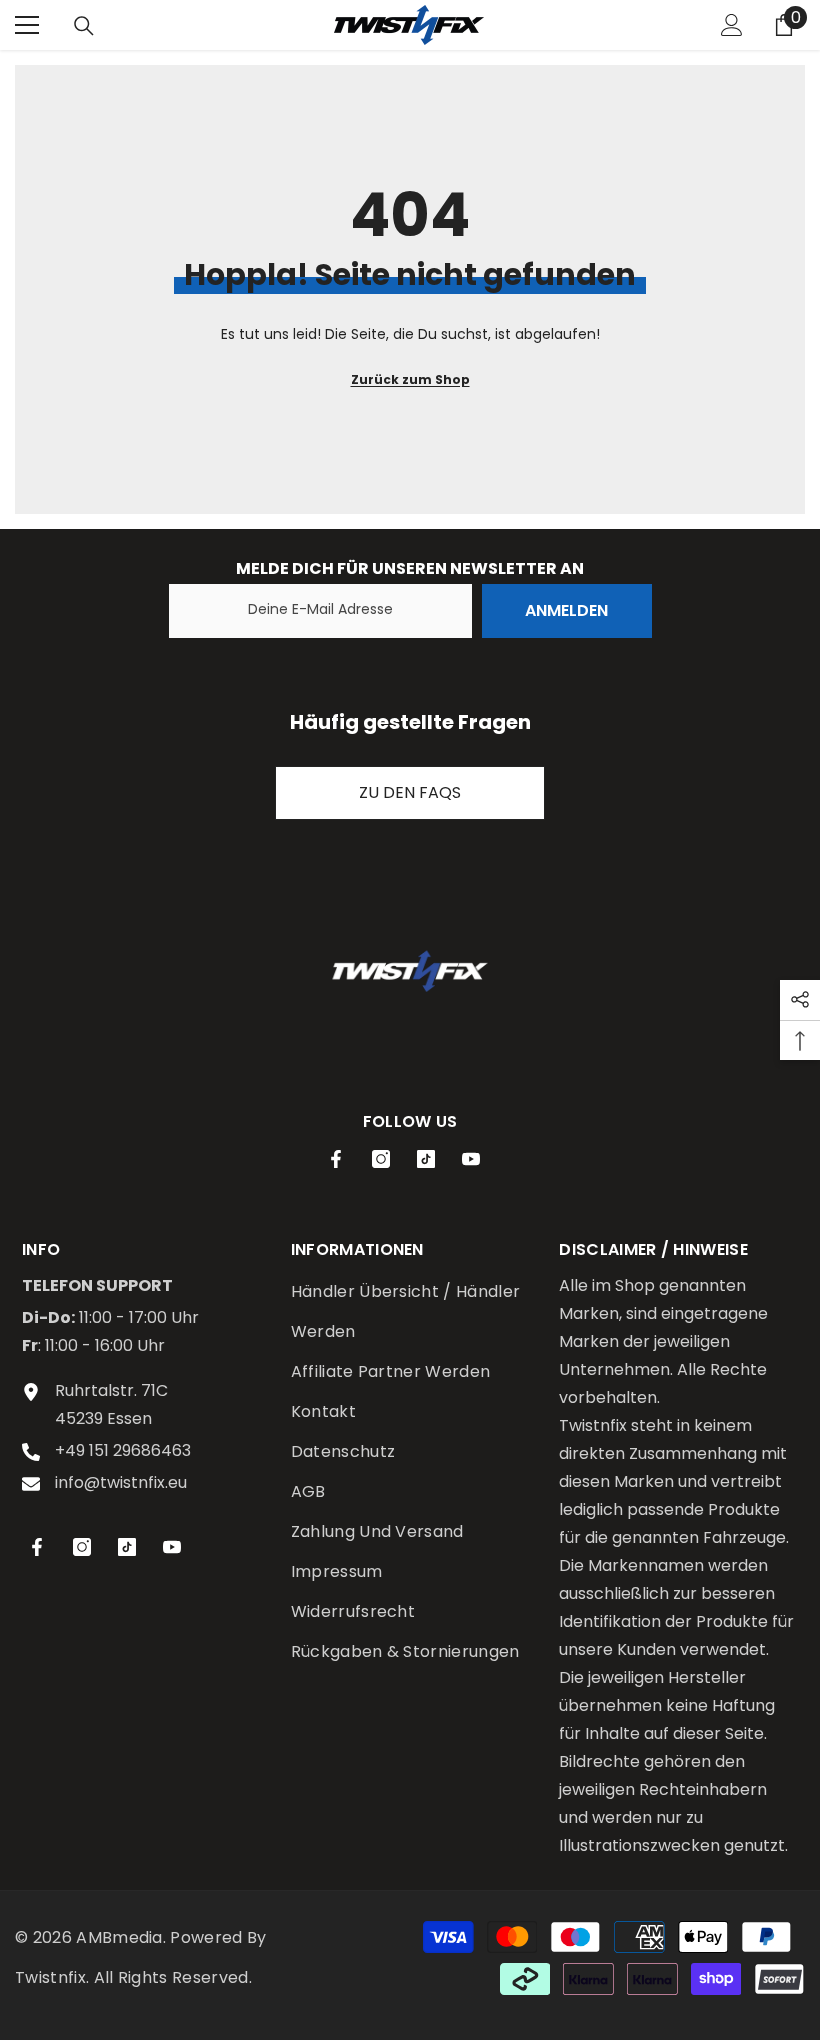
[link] (410, 971)
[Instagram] (381, 1159)
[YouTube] (471, 1159)
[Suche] (84, 26)
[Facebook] (336, 1159)
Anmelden (566, 610)
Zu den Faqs (410, 792)
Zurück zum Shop (410, 379)
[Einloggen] (732, 25)
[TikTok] (426, 1159)
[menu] (27, 25)
